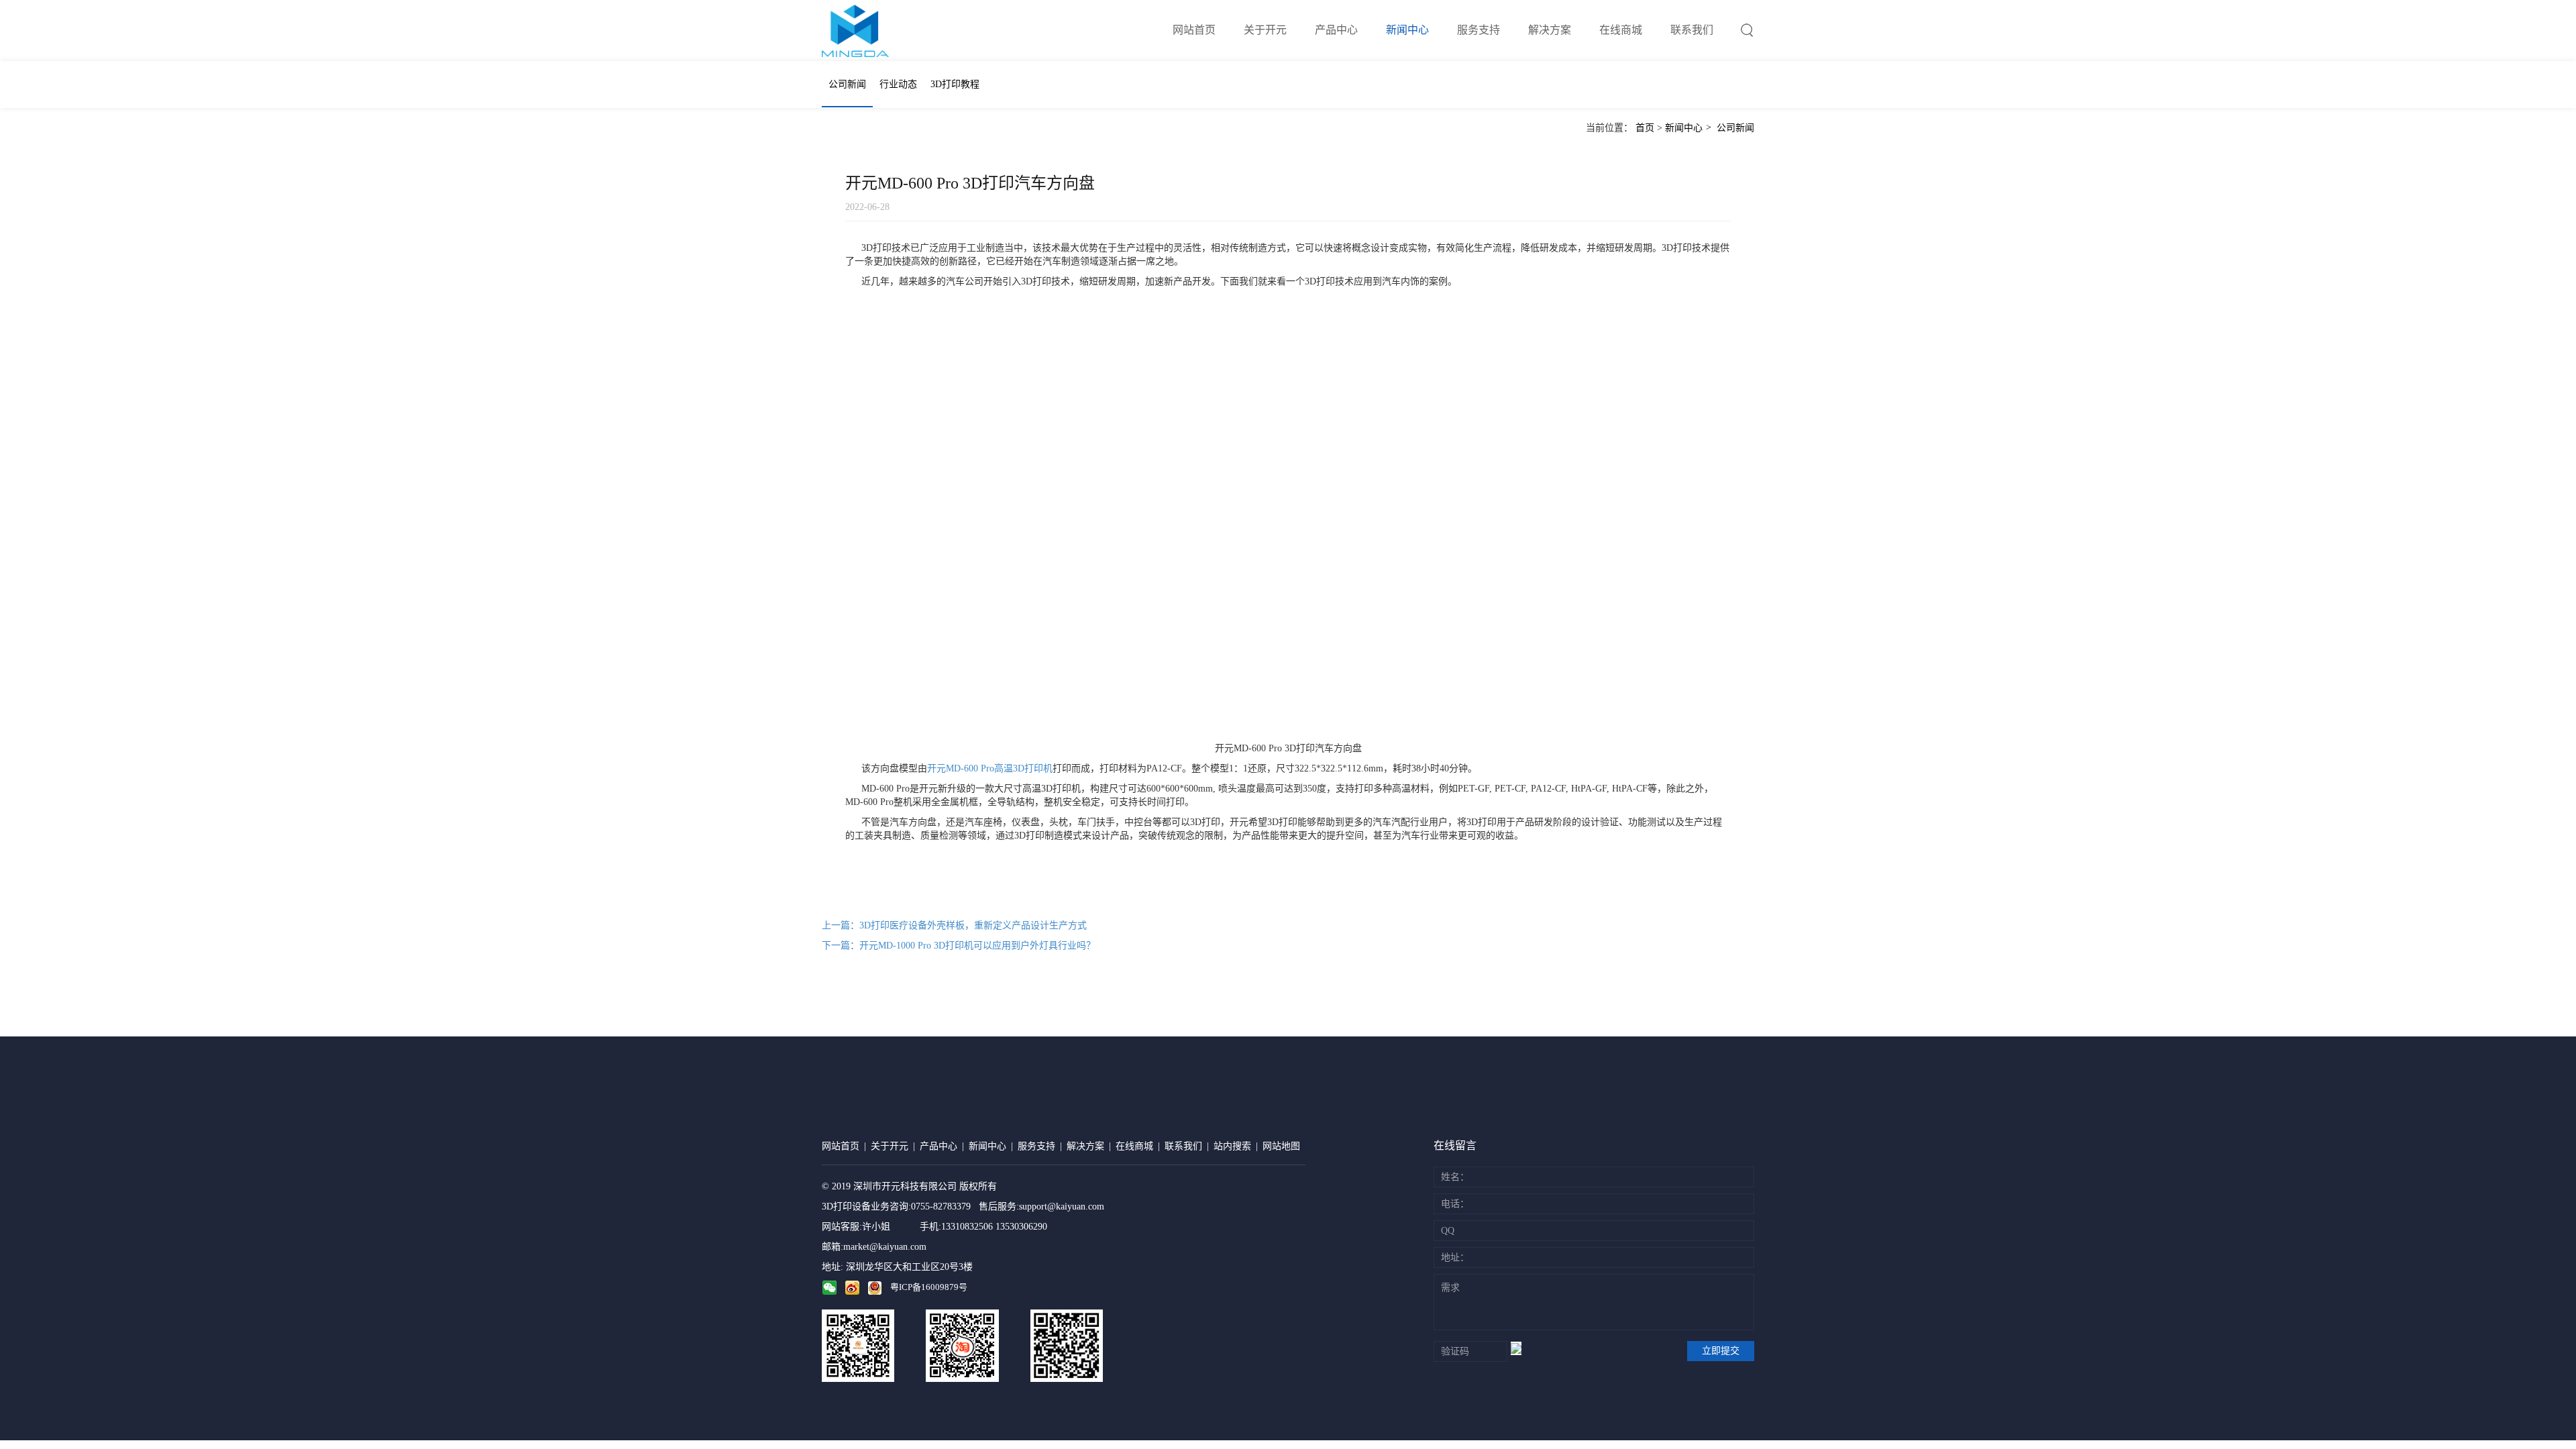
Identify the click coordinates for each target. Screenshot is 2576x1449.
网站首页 (1194, 30)
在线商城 (1621, 30)
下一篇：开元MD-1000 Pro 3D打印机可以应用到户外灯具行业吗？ (959, 946)
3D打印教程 (955, 84)
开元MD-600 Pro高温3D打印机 (990, 768)
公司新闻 (847, 84)
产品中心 (1336, 30)
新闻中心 (1407, 30)
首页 (1645, 128)
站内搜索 (1232, 1146)
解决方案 (1550, 30)
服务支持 (1479, 30)
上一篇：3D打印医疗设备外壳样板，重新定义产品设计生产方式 (954, 925)
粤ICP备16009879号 (929, 1287)
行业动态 (898, 84)
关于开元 (1265, 30)
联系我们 (1692, 30)
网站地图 (1281, 1146)
